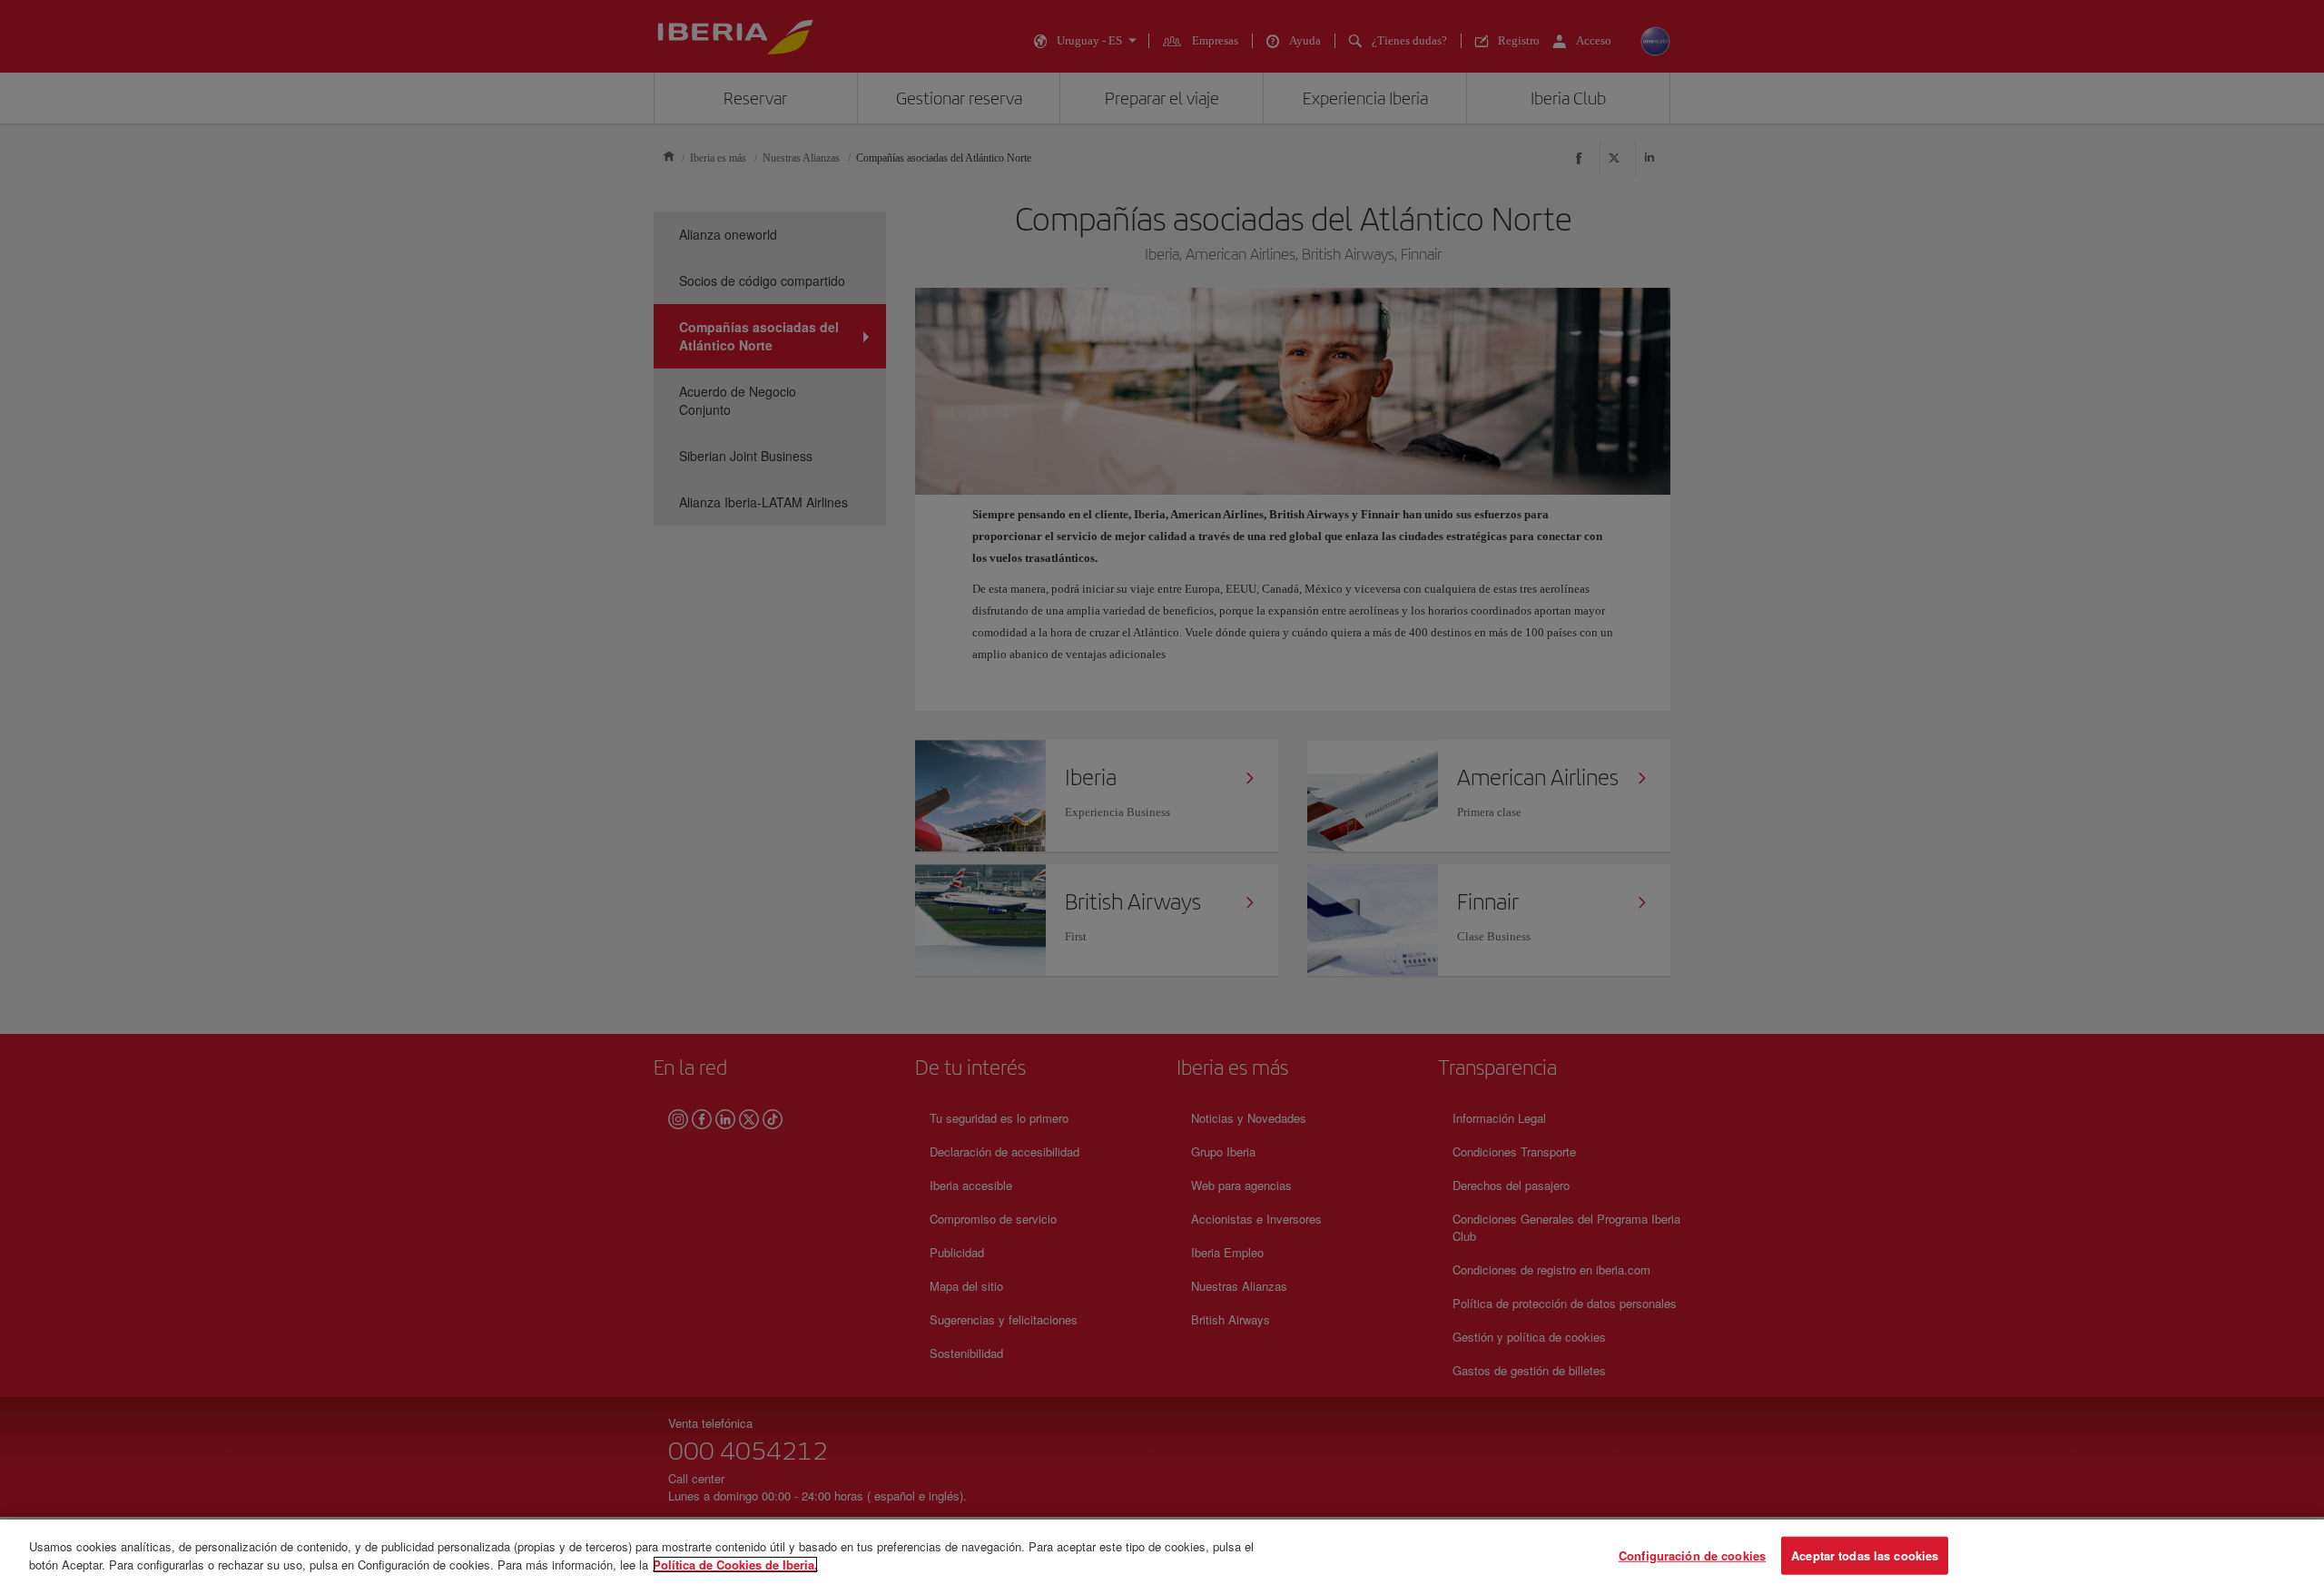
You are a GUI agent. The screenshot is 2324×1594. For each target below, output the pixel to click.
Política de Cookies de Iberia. (735, 1564)
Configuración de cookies (1692, 1555)
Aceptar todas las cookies (1865, 1555)
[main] (1162, 1557)
